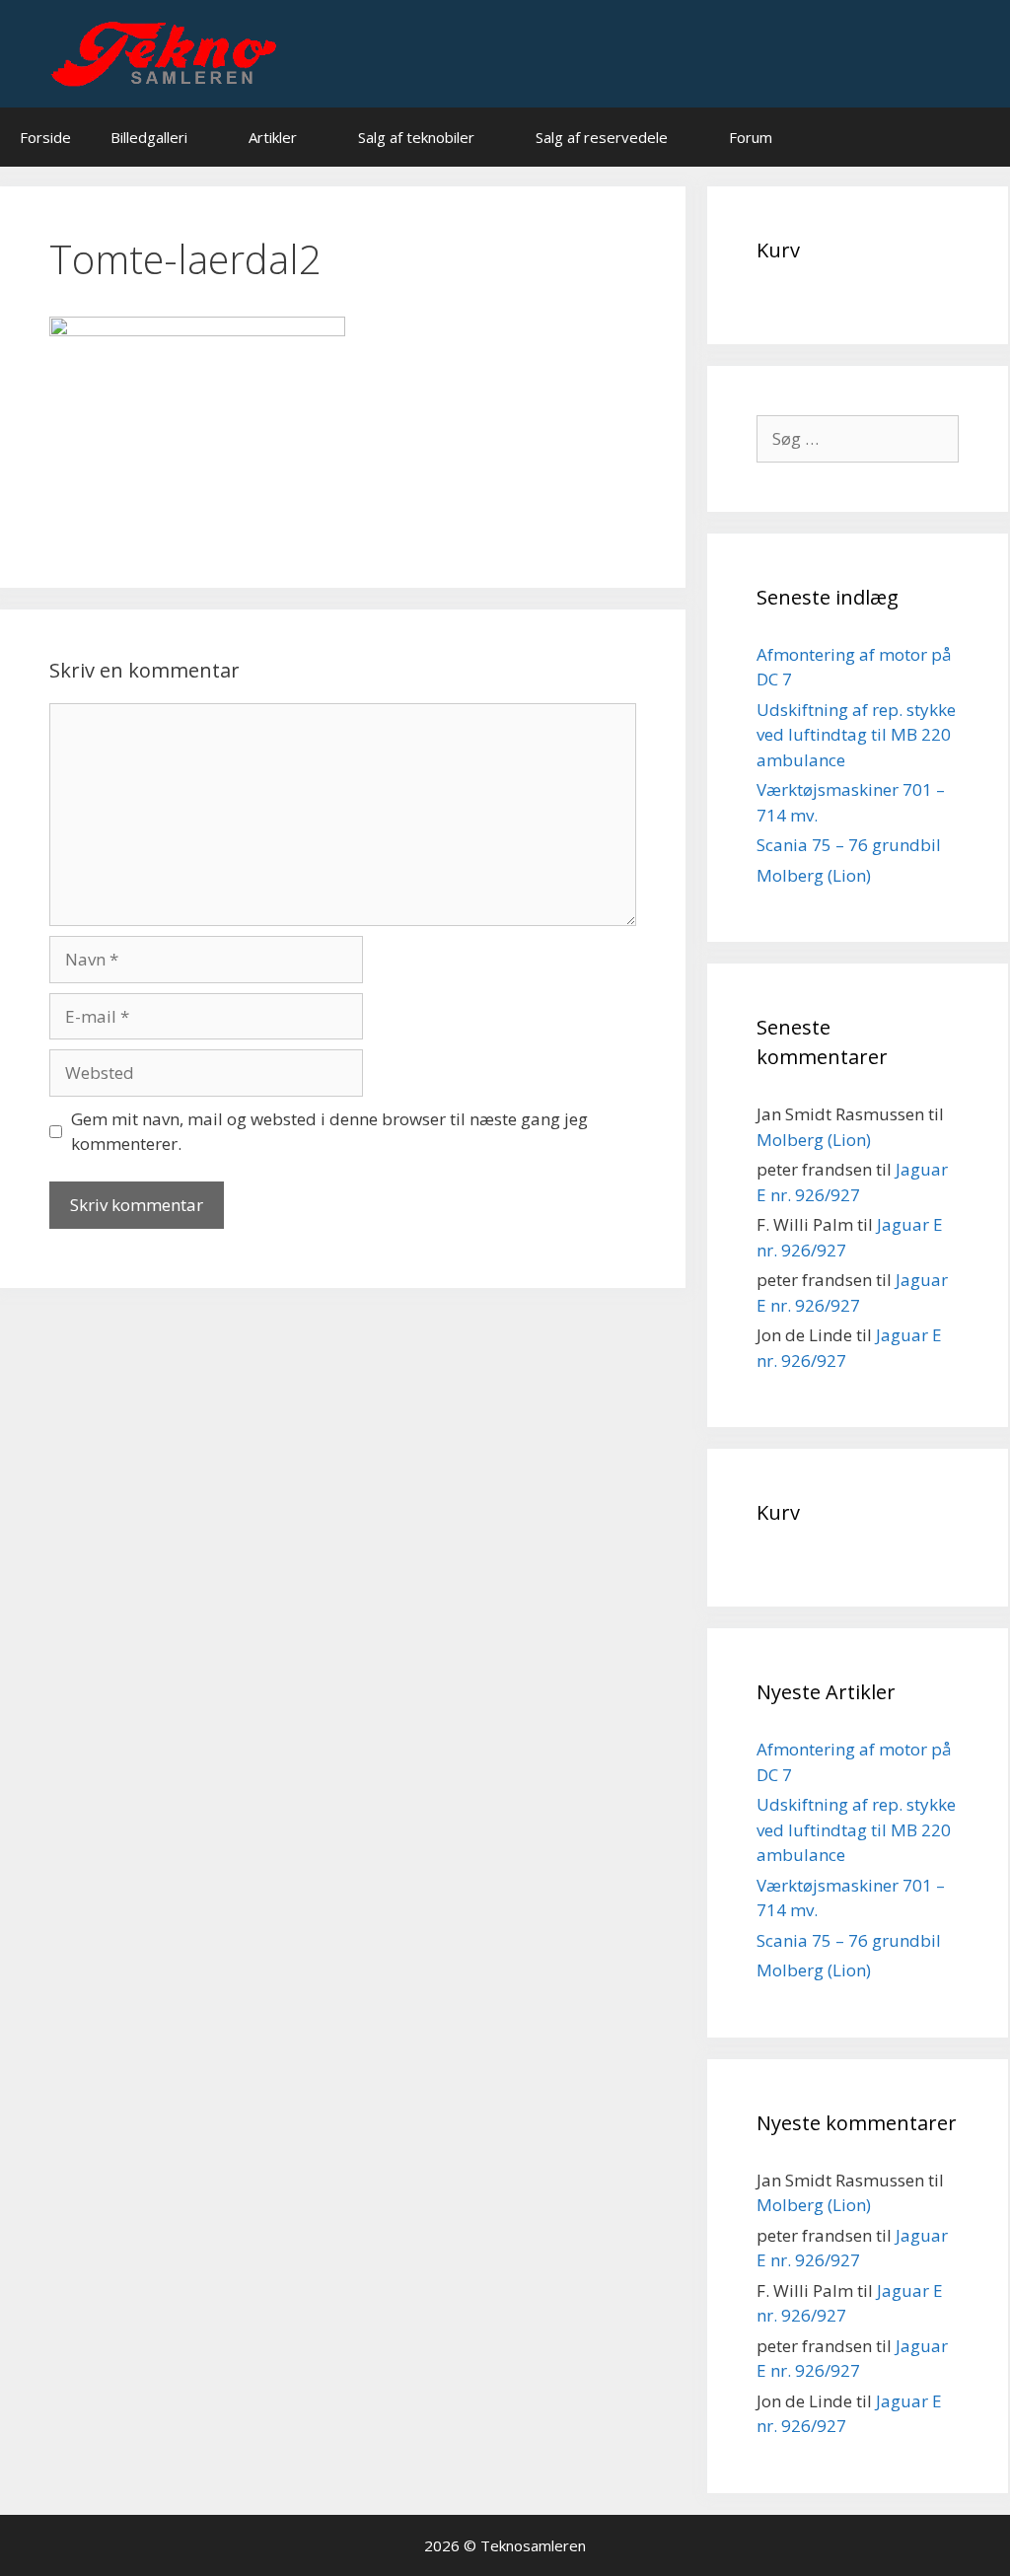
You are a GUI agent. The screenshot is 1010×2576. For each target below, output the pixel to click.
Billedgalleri (149, 137)
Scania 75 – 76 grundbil (849, 845)
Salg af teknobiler (416, 137)
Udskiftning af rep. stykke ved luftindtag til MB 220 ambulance (856, 735)
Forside (45, 137)
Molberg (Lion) (814, 875)
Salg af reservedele (602, 137)
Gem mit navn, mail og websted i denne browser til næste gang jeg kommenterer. (329, 1132)
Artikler (273, 137)
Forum (751, 137)
